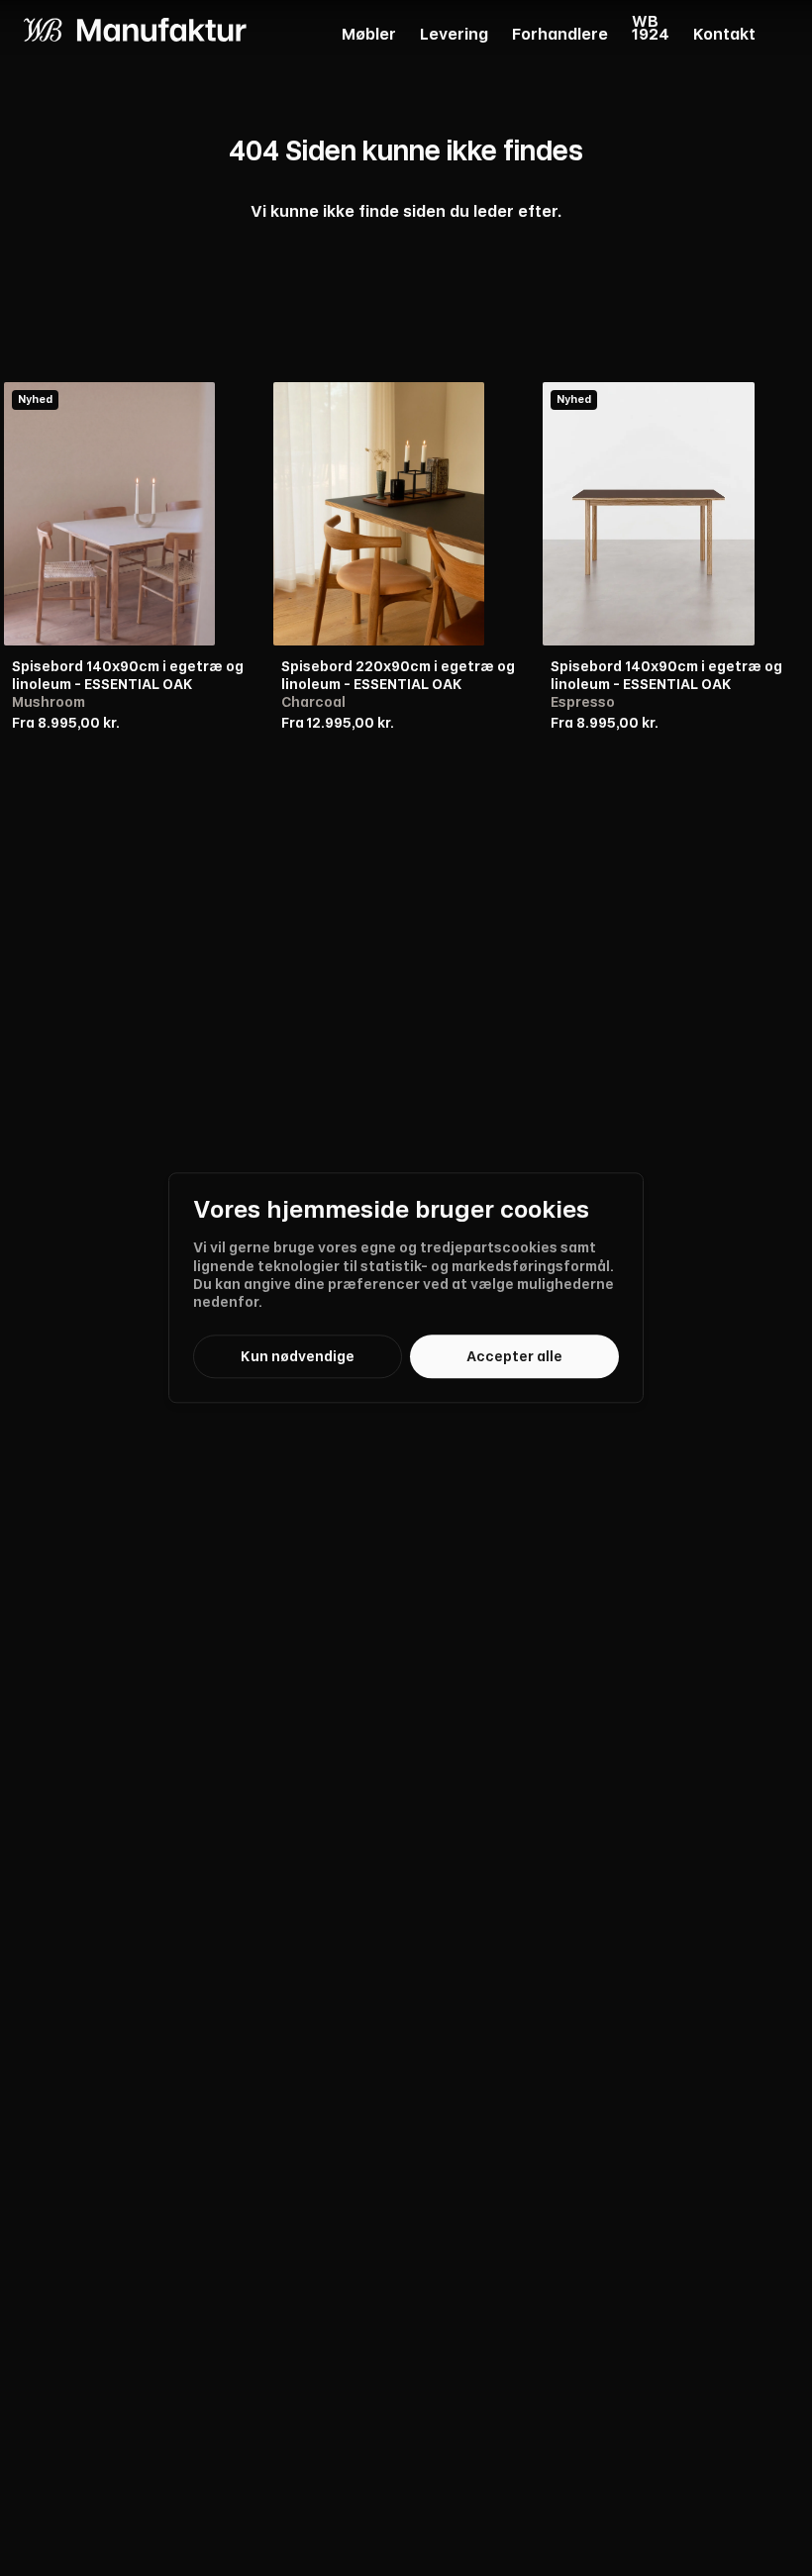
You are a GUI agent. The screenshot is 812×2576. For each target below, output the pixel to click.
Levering (454, 35)
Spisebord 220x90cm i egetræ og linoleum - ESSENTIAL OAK (398, 675)
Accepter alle (514, 1356)
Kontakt (724, 35)
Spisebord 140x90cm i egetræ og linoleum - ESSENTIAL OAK (128, 675)
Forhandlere (560, 35)
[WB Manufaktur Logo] (135, 30)
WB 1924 (651, 29)
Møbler (369, 35)
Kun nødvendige (298, 1356)
